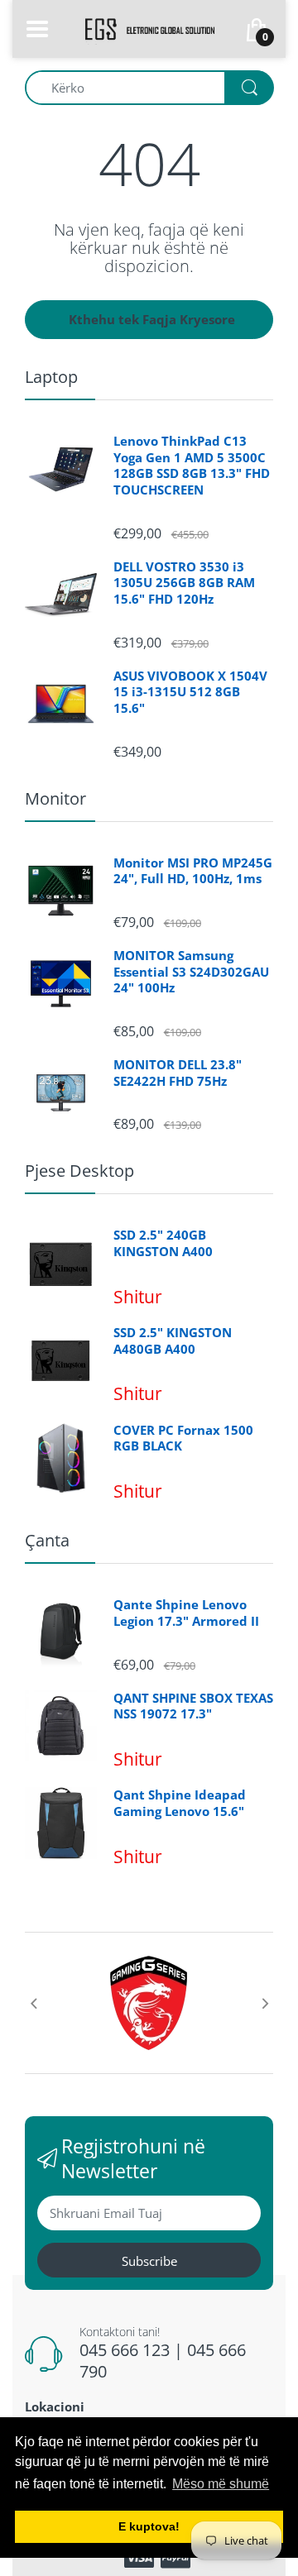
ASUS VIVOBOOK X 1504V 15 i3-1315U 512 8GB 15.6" (190, 692)
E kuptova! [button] (149, 2526)
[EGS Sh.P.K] (149, 27)
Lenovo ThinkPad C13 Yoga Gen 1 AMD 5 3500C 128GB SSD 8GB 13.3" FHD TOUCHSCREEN (192, 466)
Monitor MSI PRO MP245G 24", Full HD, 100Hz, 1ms (193, 871)
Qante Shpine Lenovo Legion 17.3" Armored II (186, 1613)
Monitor (55, 798)
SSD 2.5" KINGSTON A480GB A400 (173, 1341)
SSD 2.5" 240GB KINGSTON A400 (163, 1243)
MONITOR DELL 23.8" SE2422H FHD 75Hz (178, 1073)
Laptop (51, 377)
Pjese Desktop (79, 1171)
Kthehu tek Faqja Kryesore (152, 319)
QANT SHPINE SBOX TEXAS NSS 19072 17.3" (193, 1706)
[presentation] (33, 2003)
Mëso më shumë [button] (221, 2484)
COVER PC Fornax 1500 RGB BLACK (183, 1439)
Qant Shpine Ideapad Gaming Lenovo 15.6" (180, 1803)
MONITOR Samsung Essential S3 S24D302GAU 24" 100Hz (191, 972)
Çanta (47, 1540)
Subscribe (149, 2261)
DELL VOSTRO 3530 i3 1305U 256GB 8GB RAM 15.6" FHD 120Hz (184, 583)
